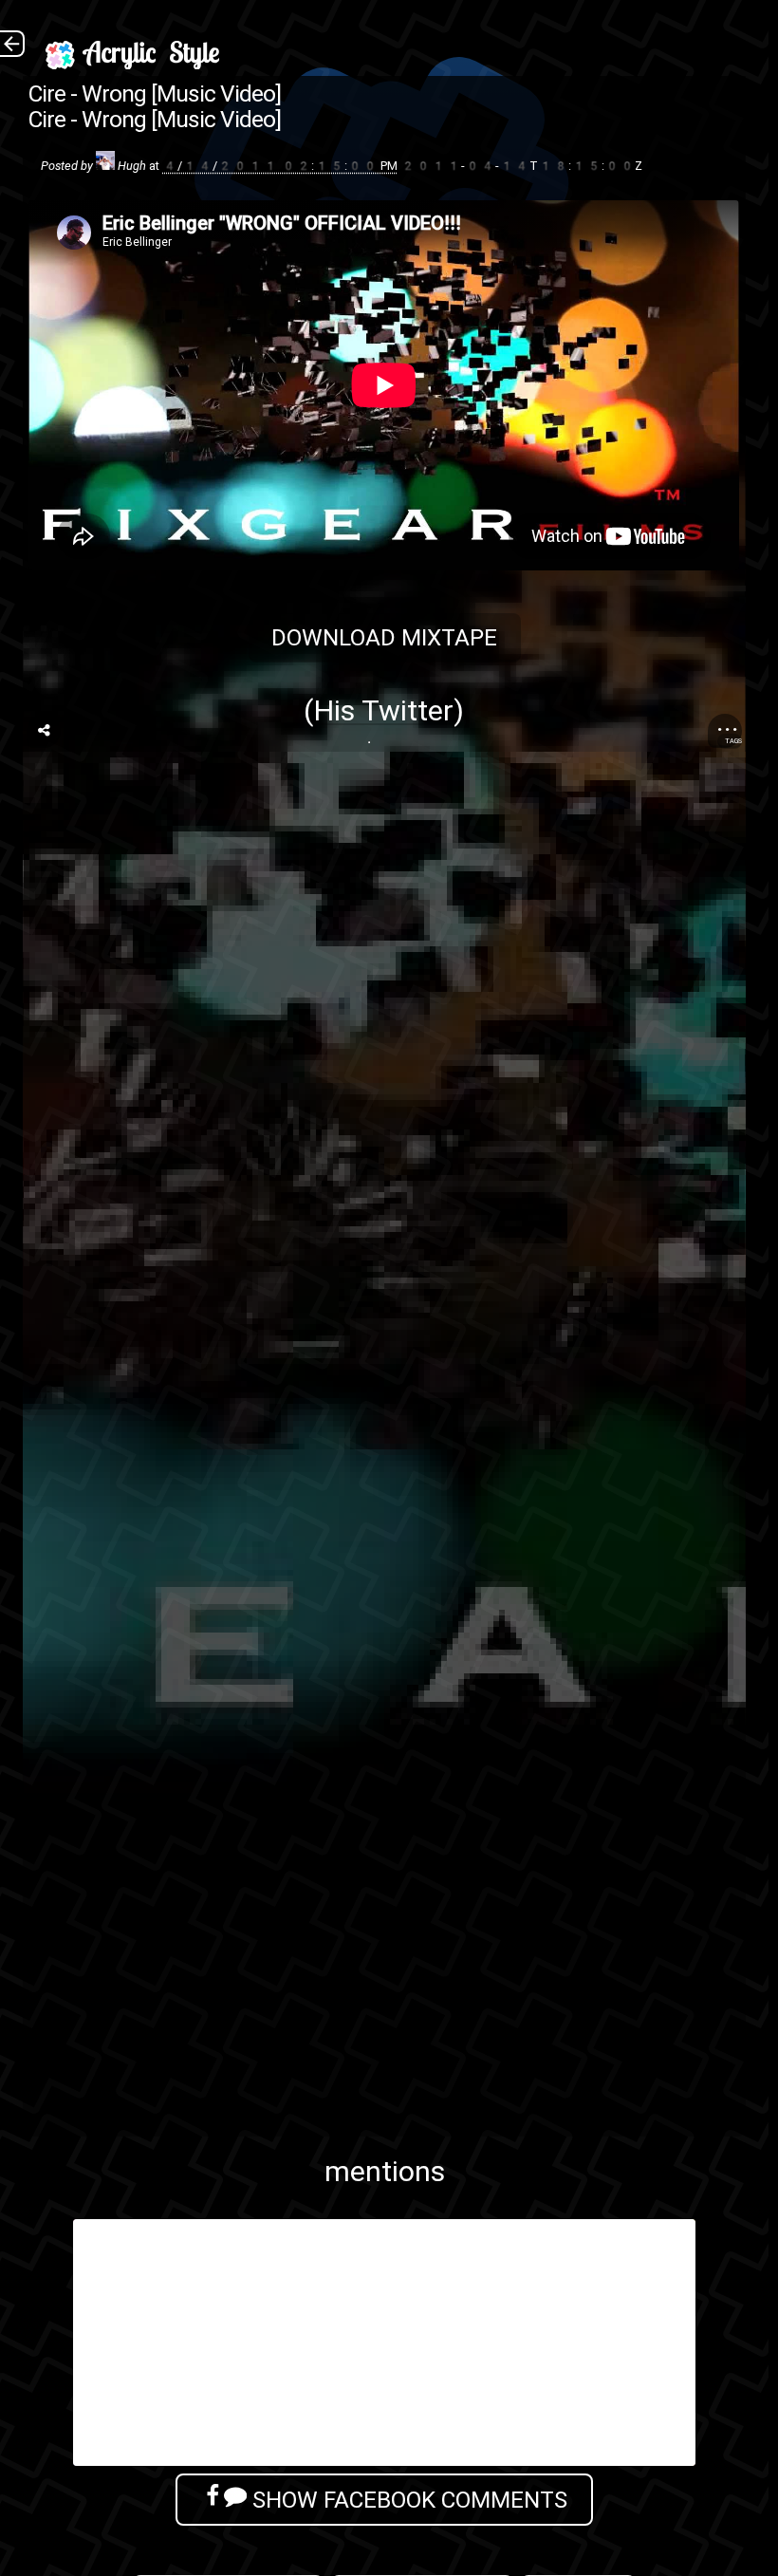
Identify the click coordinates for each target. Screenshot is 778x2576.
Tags (733, 741)
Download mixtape (384, 637)
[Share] (44, 731)
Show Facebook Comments (407, 2500)
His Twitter (383, 710)
